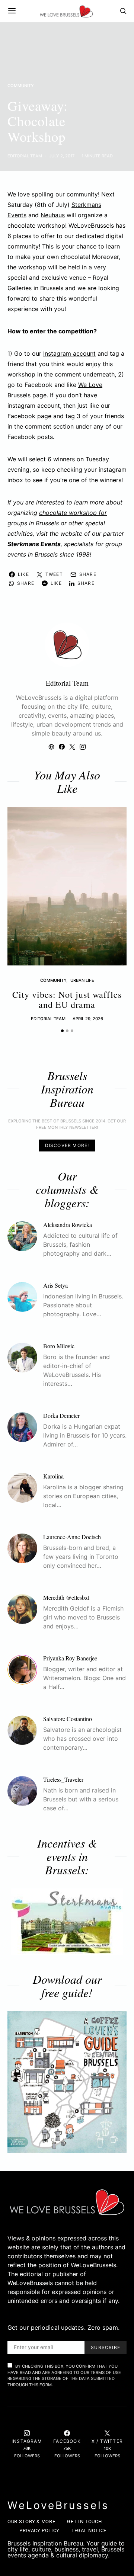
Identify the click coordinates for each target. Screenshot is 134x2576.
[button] (62, 1031)
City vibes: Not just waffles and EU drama (67, 999)
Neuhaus (53, 215)
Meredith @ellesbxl (66, 1597)
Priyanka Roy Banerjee (70, 1658)
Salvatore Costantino (68, 1719)
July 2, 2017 (62, 156)
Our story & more (31, 2521)
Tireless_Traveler (63, 1779)
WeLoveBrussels (58, 2505)
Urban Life (82, 980)
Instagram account (69, 353)
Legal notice (89, 2530)
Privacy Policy (39, 2530)
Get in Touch (84, 2521)
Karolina (53, 1476)
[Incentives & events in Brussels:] (67, 1922)
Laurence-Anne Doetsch (72, 1537)
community (21, 86)
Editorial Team (25, 156)
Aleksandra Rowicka (68, 1225)
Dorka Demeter (61, 1415)
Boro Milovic (59, 1346)
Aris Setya (55, 1285)
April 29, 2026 (88, 1019)
